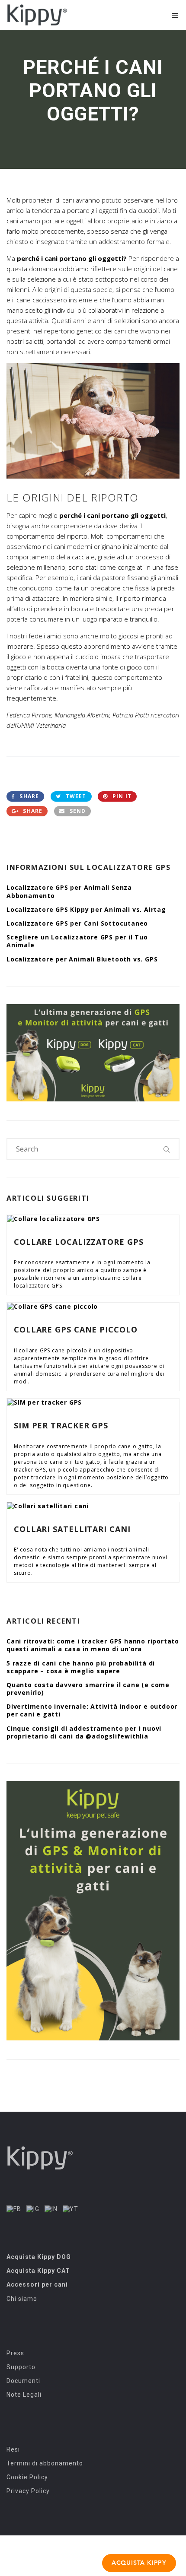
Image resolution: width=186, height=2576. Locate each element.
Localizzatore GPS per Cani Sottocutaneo (77, 923)
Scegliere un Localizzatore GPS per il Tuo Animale (77, 941)
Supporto (21, 2367)
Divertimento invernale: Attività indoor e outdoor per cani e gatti (92, 1710)
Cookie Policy (27, 2477)
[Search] (167, 1149)
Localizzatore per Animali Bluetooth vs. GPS (82, 959)
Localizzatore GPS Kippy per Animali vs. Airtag (86, 909)
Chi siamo (22, 2299)
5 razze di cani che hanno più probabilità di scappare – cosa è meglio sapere (81, 1667)
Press (15, 2353)
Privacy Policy (28, 2491)
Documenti (23, 2381)
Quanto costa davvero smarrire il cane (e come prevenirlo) (88, 1689)
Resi (13, 2449)
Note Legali (24, 2395)
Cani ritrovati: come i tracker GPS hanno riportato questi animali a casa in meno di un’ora (93, 1645)
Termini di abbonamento (45, 2463)
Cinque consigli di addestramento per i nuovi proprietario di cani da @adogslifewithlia (84, 1732)
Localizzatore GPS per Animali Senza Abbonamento (69, 891)
